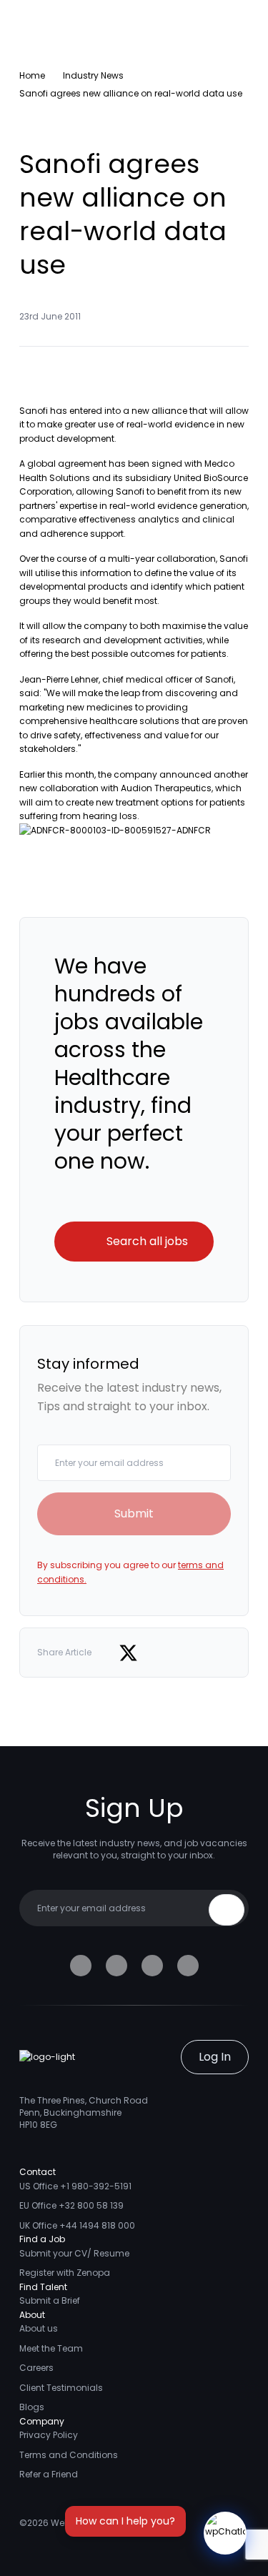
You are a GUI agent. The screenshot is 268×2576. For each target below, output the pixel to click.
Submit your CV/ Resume (74, 2253)
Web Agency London (96, 2523)
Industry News (93, 75)
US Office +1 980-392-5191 (75, 2186)
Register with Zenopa (65, 2273)
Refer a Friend (49, 2474)
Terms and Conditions (69, 2455)
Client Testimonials (61, 2388)
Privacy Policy (49, 2435)
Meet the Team (51, 2348)
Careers (36, 2368)
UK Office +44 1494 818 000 (77, 2225)
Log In (215, 2057)
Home (32, 75)
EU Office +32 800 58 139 (71, 2205)
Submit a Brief (50, 2300)
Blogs (32, 2407)
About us (39, 2328)
